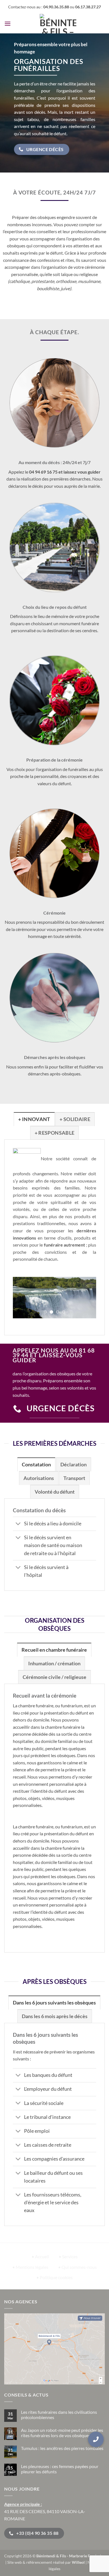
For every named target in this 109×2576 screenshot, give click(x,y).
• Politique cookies (54, 2277)
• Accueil (40, 2256)
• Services (68, 2256)
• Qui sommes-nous (77, 2267)
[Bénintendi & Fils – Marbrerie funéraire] (58, 24)
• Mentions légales (30, 2267)
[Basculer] (18, 1524)
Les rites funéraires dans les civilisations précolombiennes (59, 2415)
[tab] (34, 1119)
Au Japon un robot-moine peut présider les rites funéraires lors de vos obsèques (62, 2433)
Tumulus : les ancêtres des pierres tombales (62, 2448)
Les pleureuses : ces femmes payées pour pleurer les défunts (60, 2469)
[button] (8, 24)
